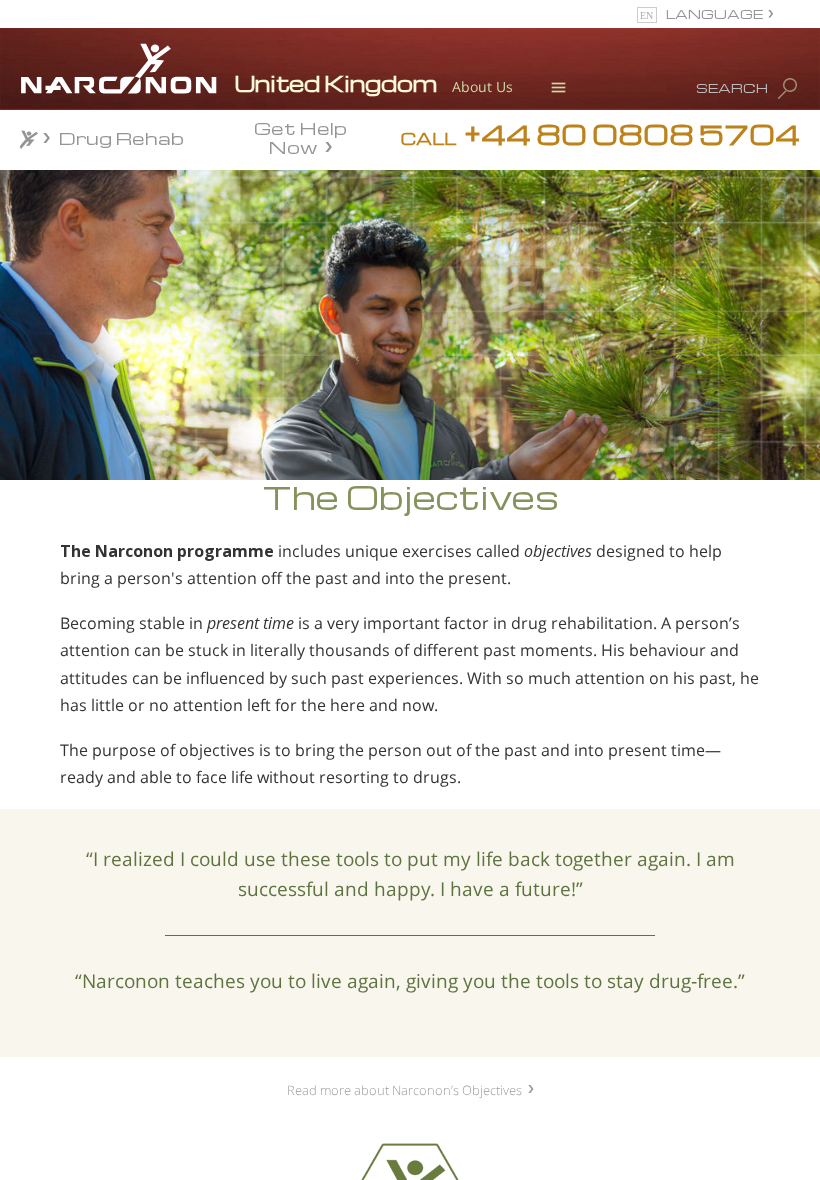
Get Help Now (300, 136)
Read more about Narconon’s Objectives (404, 1090)
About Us (482, 86)
